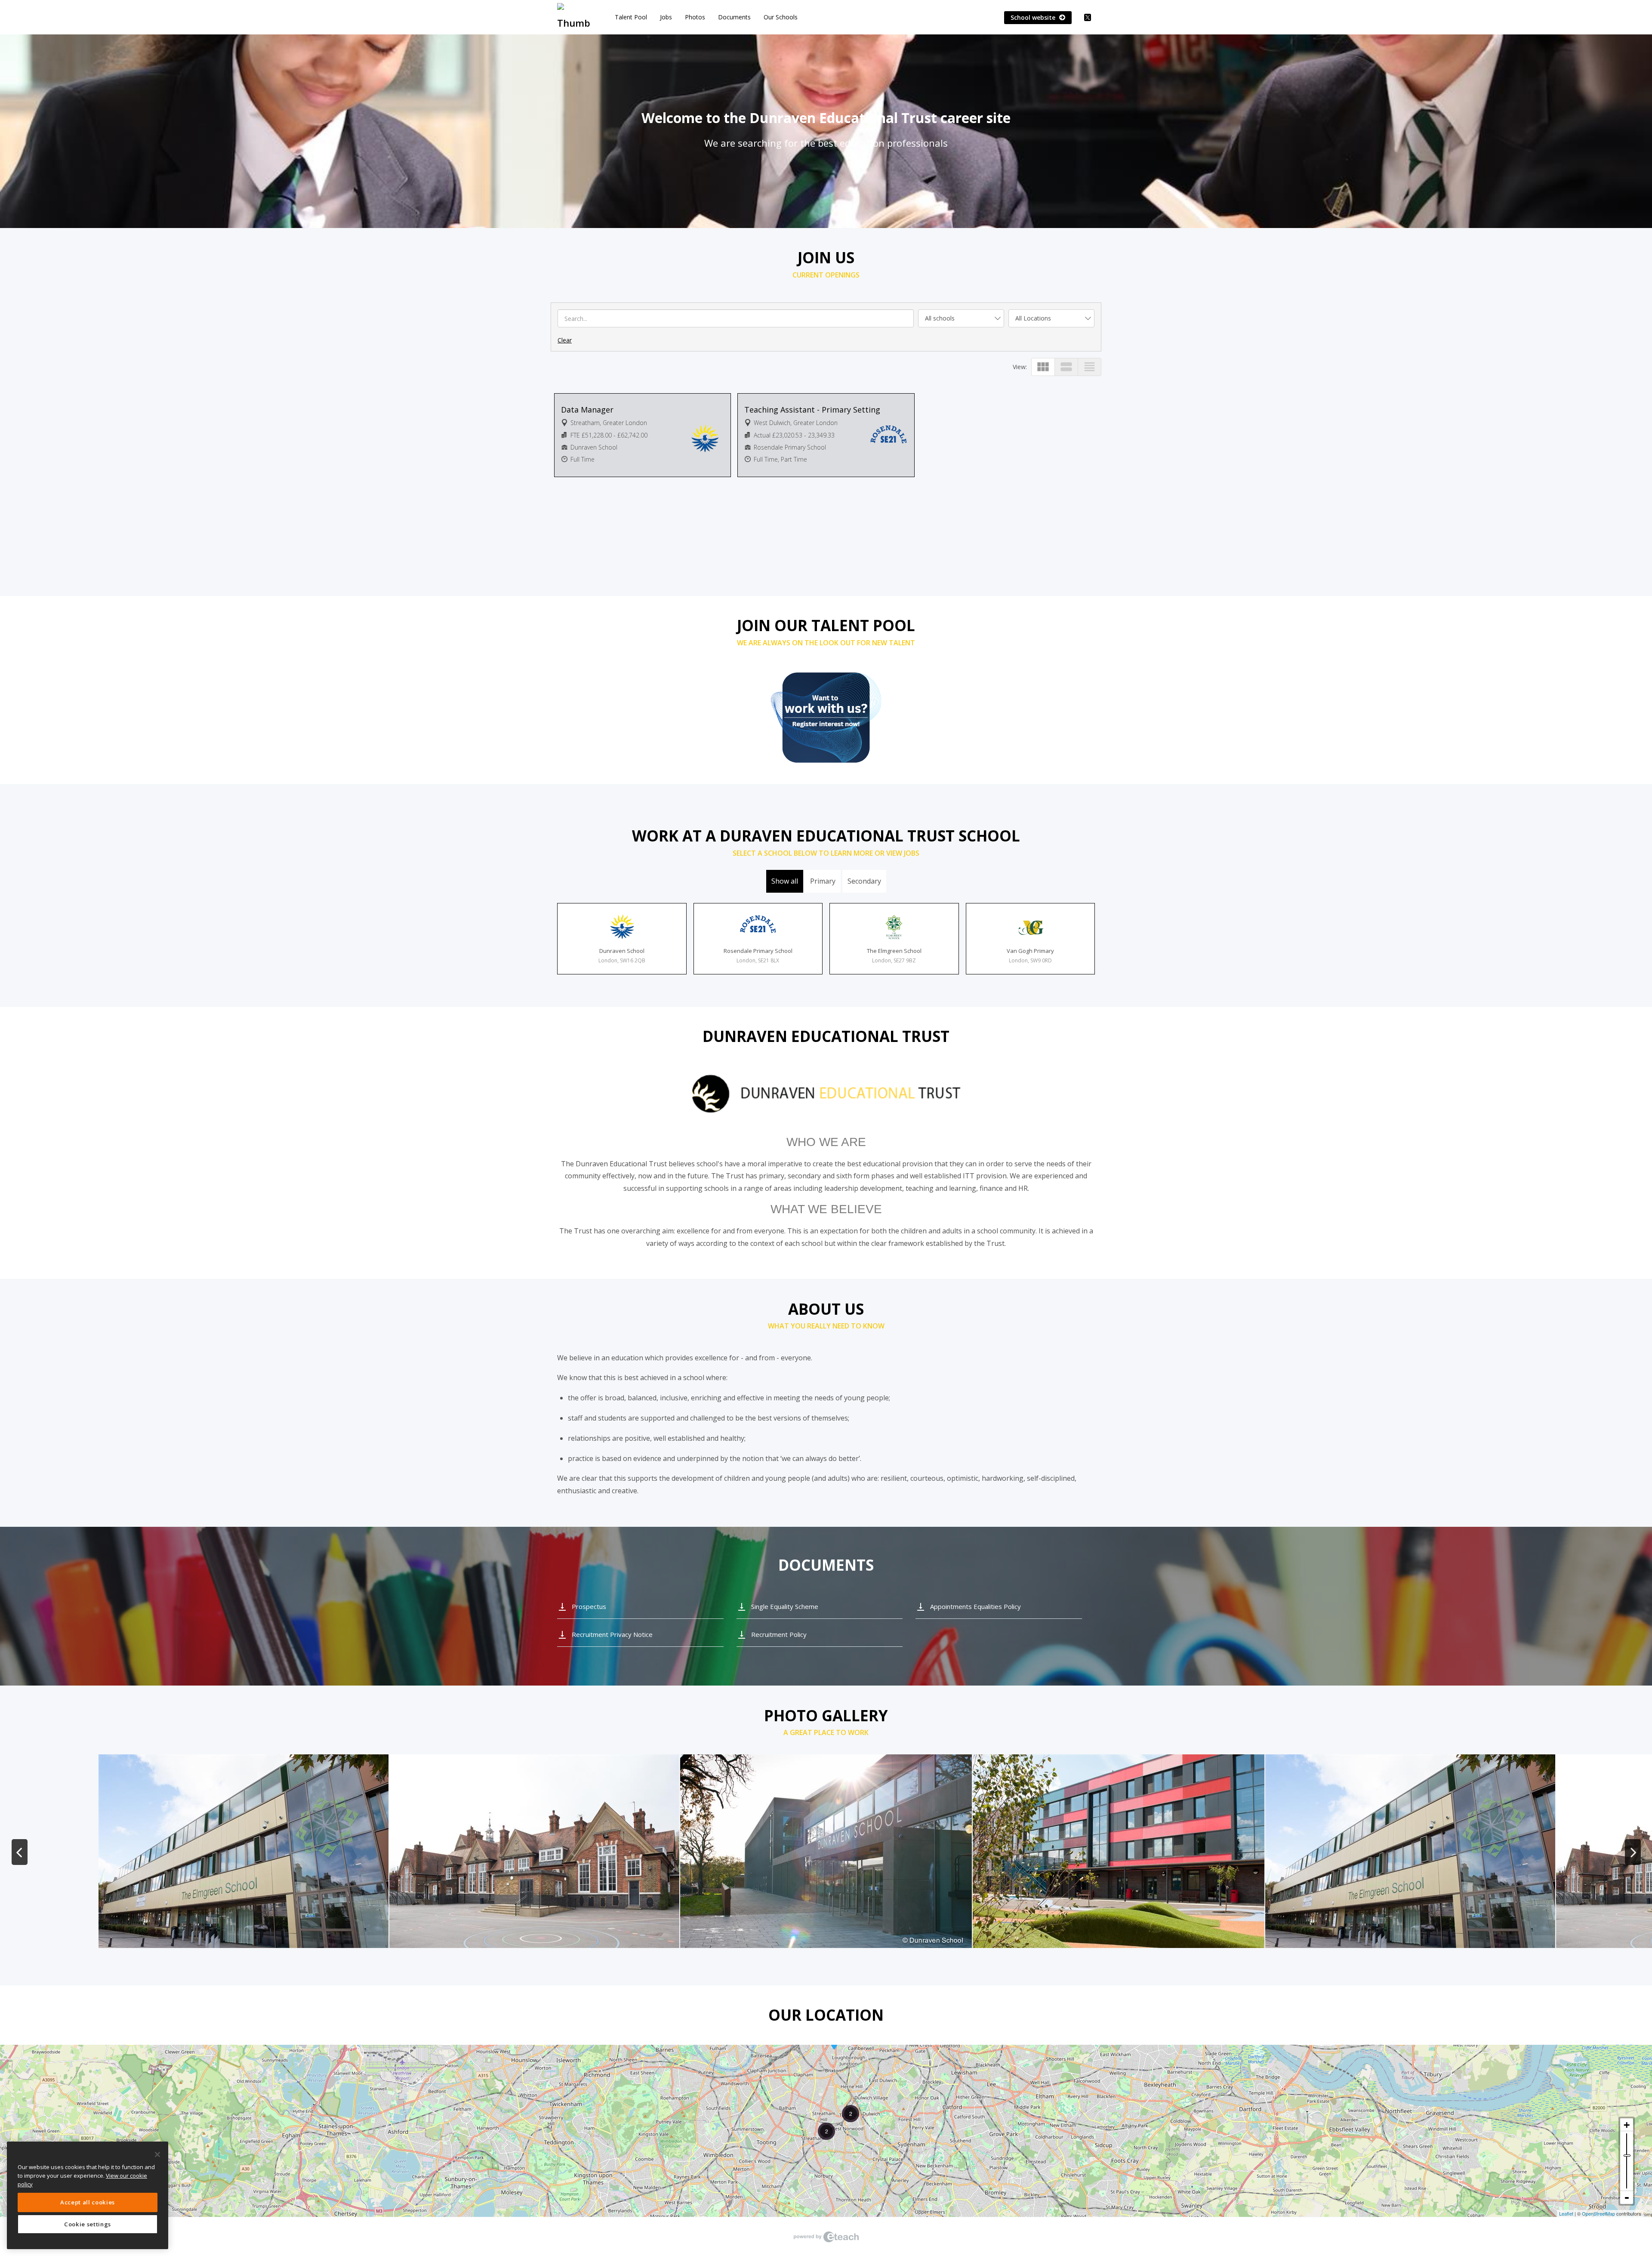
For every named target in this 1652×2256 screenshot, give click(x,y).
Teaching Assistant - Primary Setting (812, 410)
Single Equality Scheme (785, 1606)
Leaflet (1566, 2213)
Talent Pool (631, 17)
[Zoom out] (1627, 2197)
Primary (823, 881)
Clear (565, 340)
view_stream (1066, 367)
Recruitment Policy (779, 1634)
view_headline (1090, 367)
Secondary (864, 881)
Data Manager (587, 410)
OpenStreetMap (1598, 2213)
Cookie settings (88, 2224)
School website (1034, 17)
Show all (785, 881)
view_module (1043, 367)
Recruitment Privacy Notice (612, 1634)
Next (1633, 1852)
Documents (734, 17)
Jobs (666, 17)
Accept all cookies (88, 2202)
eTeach (826, 2237)
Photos (695, 17)
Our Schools (781, 17)
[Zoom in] (1627, 2125)
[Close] (157, 2154)
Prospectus (589, 1606)
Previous (19, 1852)
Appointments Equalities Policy (975, 1606)
